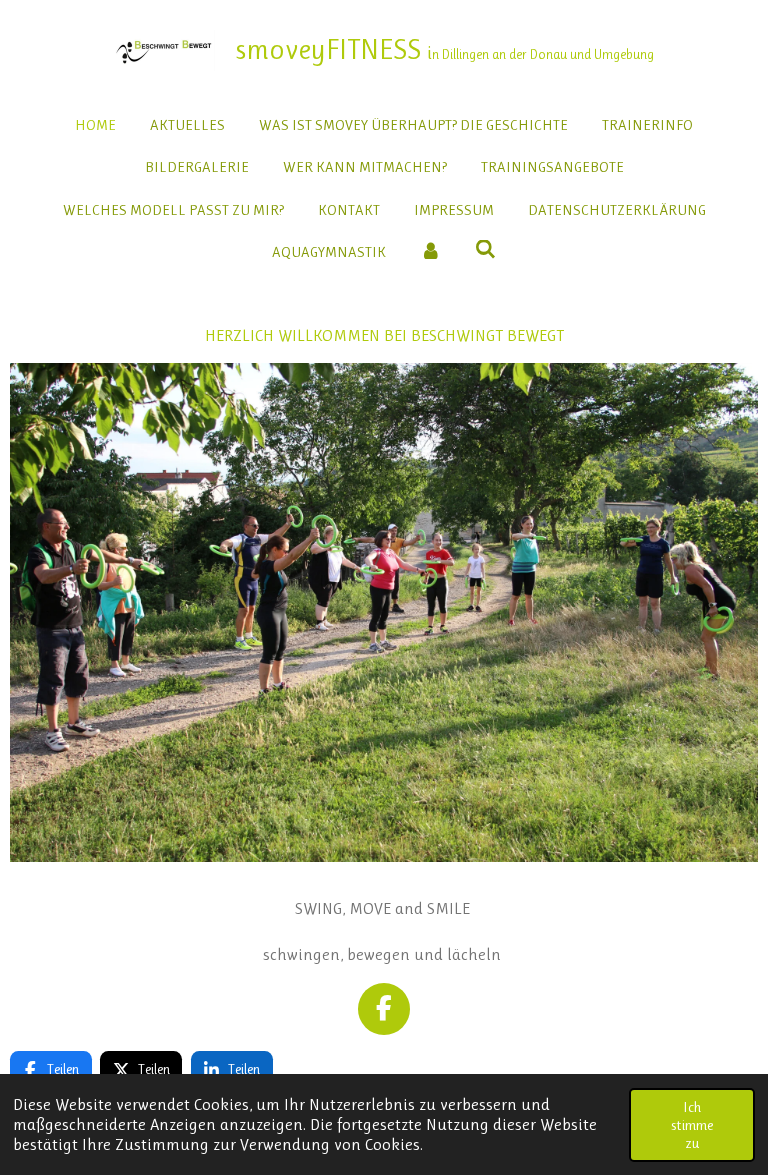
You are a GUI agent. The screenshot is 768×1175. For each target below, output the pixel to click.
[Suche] (485, 250)
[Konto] (430, 252)
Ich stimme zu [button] (692, 1125)
